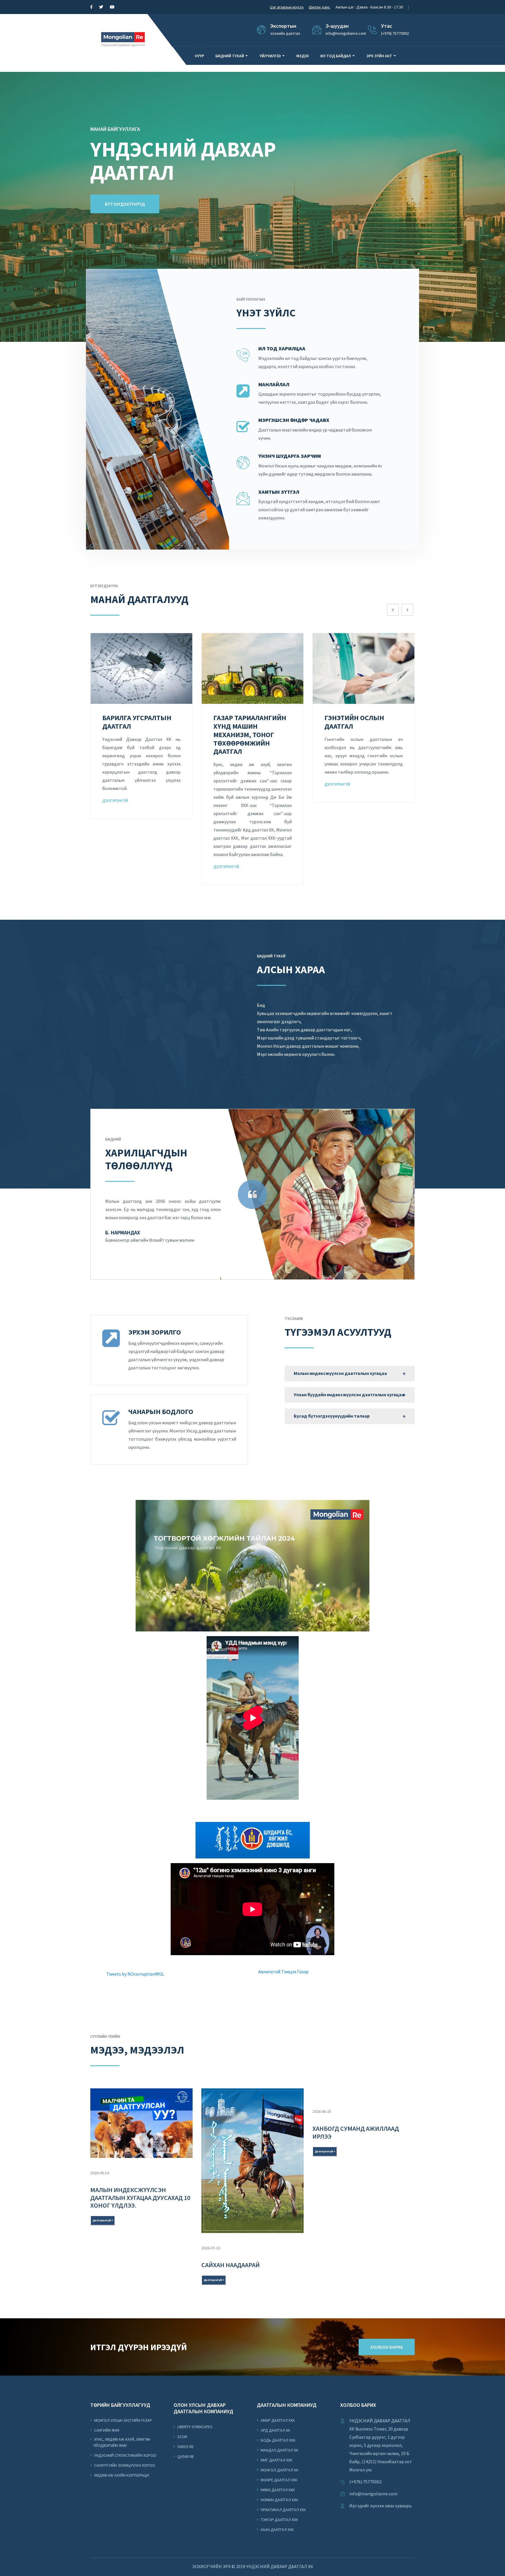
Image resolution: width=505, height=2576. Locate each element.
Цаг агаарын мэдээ (287, 7)
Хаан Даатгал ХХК (277, 2530)
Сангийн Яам (106, 2430)
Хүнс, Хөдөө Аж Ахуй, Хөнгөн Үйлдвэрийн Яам (122, 2442)
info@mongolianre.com (373, 2494)
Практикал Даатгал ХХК (283, 2510)
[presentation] (393, 610)
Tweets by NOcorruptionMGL (135, 1974)
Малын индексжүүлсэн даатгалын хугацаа (340, 1373)
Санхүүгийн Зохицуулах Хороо (124, 2465)
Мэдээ (303, 56)
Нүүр (199, 56)
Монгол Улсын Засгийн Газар (123, 2420)
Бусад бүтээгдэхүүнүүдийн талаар (332, 1416)
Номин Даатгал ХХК (279, 2500)
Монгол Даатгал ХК (279, 2470)
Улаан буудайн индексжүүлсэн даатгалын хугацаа (349, 1394)
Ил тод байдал (336, 56)
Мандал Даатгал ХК (279, 2450)
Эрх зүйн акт (379, 56)
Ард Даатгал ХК (275, 2430)
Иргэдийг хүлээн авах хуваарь (381, 2506)
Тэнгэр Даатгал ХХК (279, 2520)
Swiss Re (185, 2447)
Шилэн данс (320, 7)
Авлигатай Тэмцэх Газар (283, 1972)
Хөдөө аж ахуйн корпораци (121, 2475)
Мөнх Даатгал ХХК (277, 2490)
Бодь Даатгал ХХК (278, 2440)
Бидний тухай (230, 56)
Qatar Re (185, 2457)
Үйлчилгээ (270, 56)
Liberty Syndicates (194, 2427)
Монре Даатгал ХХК (279, 2480)
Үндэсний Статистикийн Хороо (125, 2455)
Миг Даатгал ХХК (276, 2460)
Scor (182, 2437)
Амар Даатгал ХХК (277, 2420)
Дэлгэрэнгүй (115, 867)
